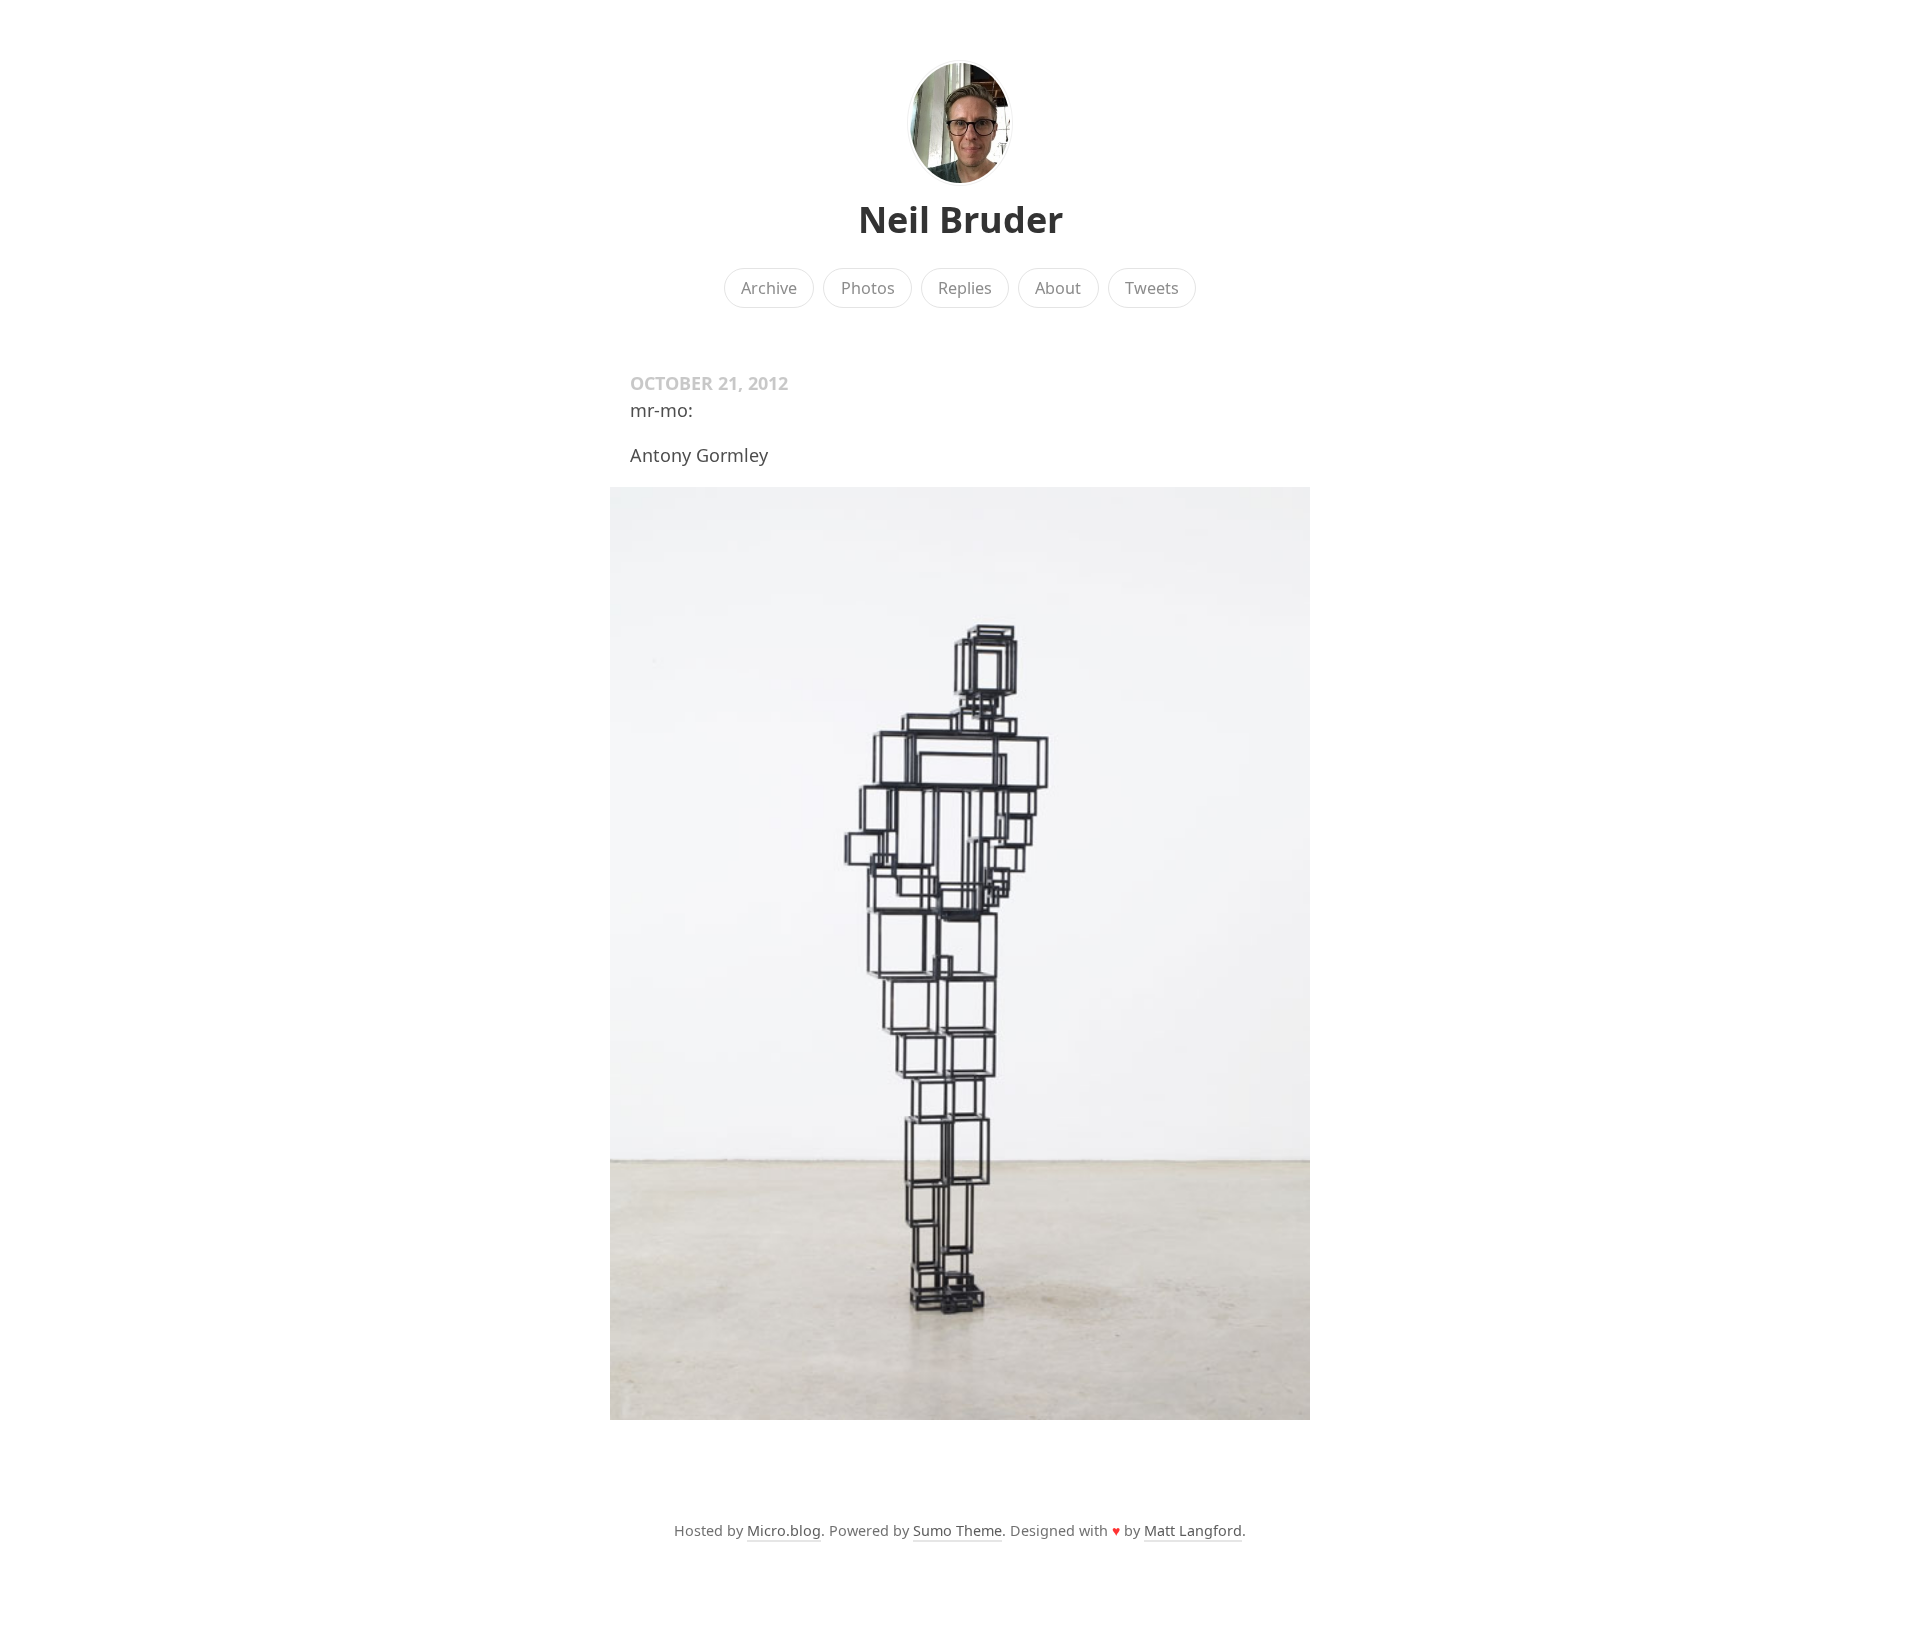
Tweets (1152, 288)
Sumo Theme (957, 1530)
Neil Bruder (960, 219)
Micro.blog (784, 1530)
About (1058, 288)
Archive (769, 288)
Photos (868, 288)
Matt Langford (1193, 1530)
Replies (965, 288)
